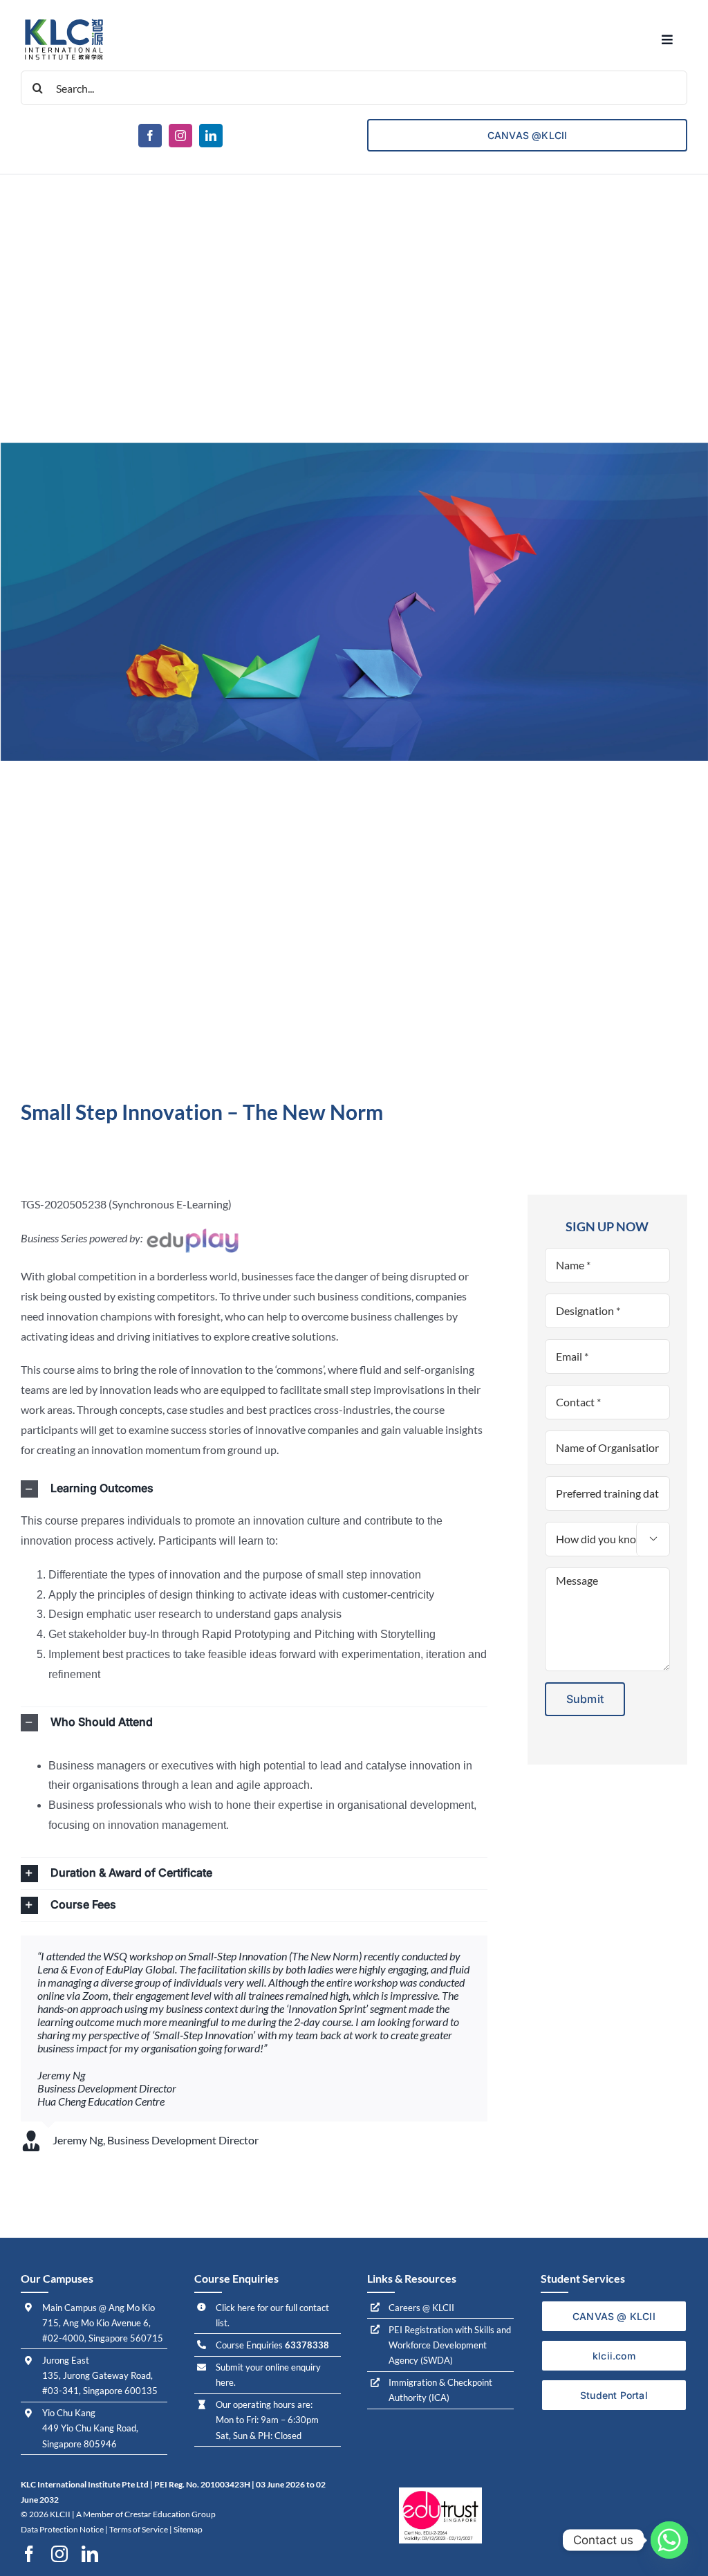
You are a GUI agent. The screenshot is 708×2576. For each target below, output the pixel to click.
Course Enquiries (272, 2345)
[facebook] (150, 136)
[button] (254, 1489)
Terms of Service (139, 2529)
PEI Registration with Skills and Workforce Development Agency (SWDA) (450, 2345)
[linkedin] (211, 136)
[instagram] (180, 136)
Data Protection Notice (62, 2529)
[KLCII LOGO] (64, 20)
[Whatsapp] (669, 2540)
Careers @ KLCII (421, 2308)
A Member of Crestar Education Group (146, 2514)
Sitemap (188, 2529)
